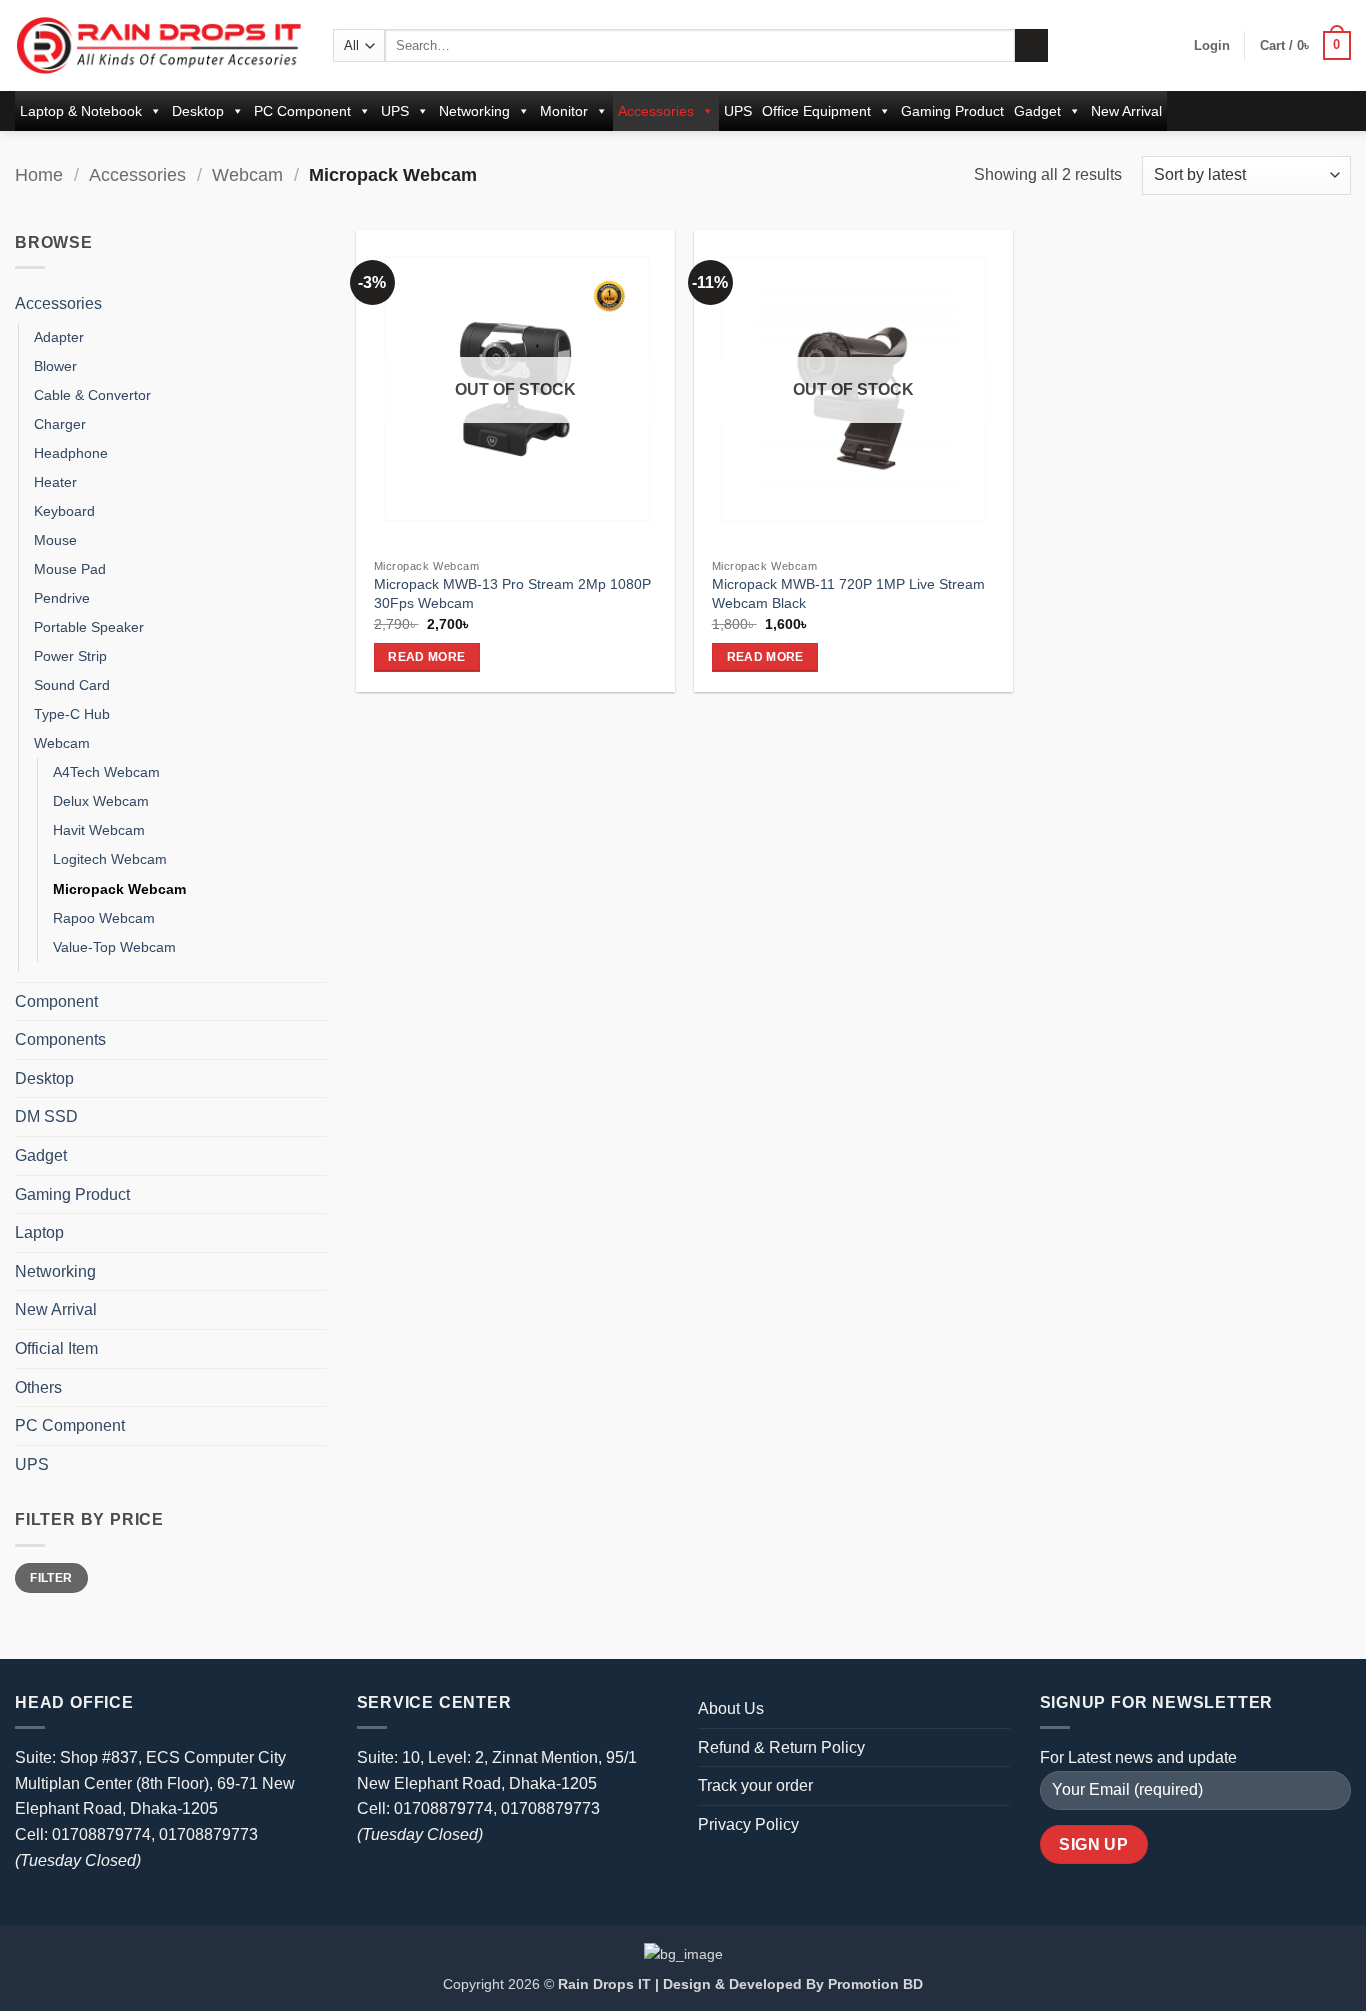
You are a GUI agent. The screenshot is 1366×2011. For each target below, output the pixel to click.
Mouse (55, 540)
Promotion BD (875, 1984)
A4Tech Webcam (106, 772)
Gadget (1037, 111)
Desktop (198, 111)
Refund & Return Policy (781, 1747)
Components (60, 1039)
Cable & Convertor (92, 395)
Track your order (755, 1785)
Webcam (247, 174)
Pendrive (62, 598)
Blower (55, 366)
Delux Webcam (101, 801)
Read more (426, 657)
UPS (395, 111)
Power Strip (70, 656)
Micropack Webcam (119, 889)
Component (56, 1001)
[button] (1212, 46)
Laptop (39, 1232)
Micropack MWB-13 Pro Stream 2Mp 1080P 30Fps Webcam (512, 593)
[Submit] (1031, 46)
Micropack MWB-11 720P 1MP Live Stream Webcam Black (848, 593)
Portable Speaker (89, 627)
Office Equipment (816, 111)
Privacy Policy (748, 1824)
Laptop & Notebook (81, 111)
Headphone (71, 453)
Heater (55, 482)
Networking (474, 111)
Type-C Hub (72, 714)
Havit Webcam (99, 830)
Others (38, 1387)
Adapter (59, 337)
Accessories (656, 111)
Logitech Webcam (110, 859)
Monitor (564, 111)
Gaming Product (952, 111)
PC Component (302, 111)
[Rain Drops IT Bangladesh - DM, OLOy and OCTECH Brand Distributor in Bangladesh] (159, 45)
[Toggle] (315, 304)
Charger (60, 424)
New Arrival (1126, 111)
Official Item (56, 1348)
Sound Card (72, 685)
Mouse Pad (70, 569)
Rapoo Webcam (104, 918)
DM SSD (46, 1116)
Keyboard (64, 511)
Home (39, 174)
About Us (731, 1708)
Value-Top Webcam (114, 947)
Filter (51, 1578)
